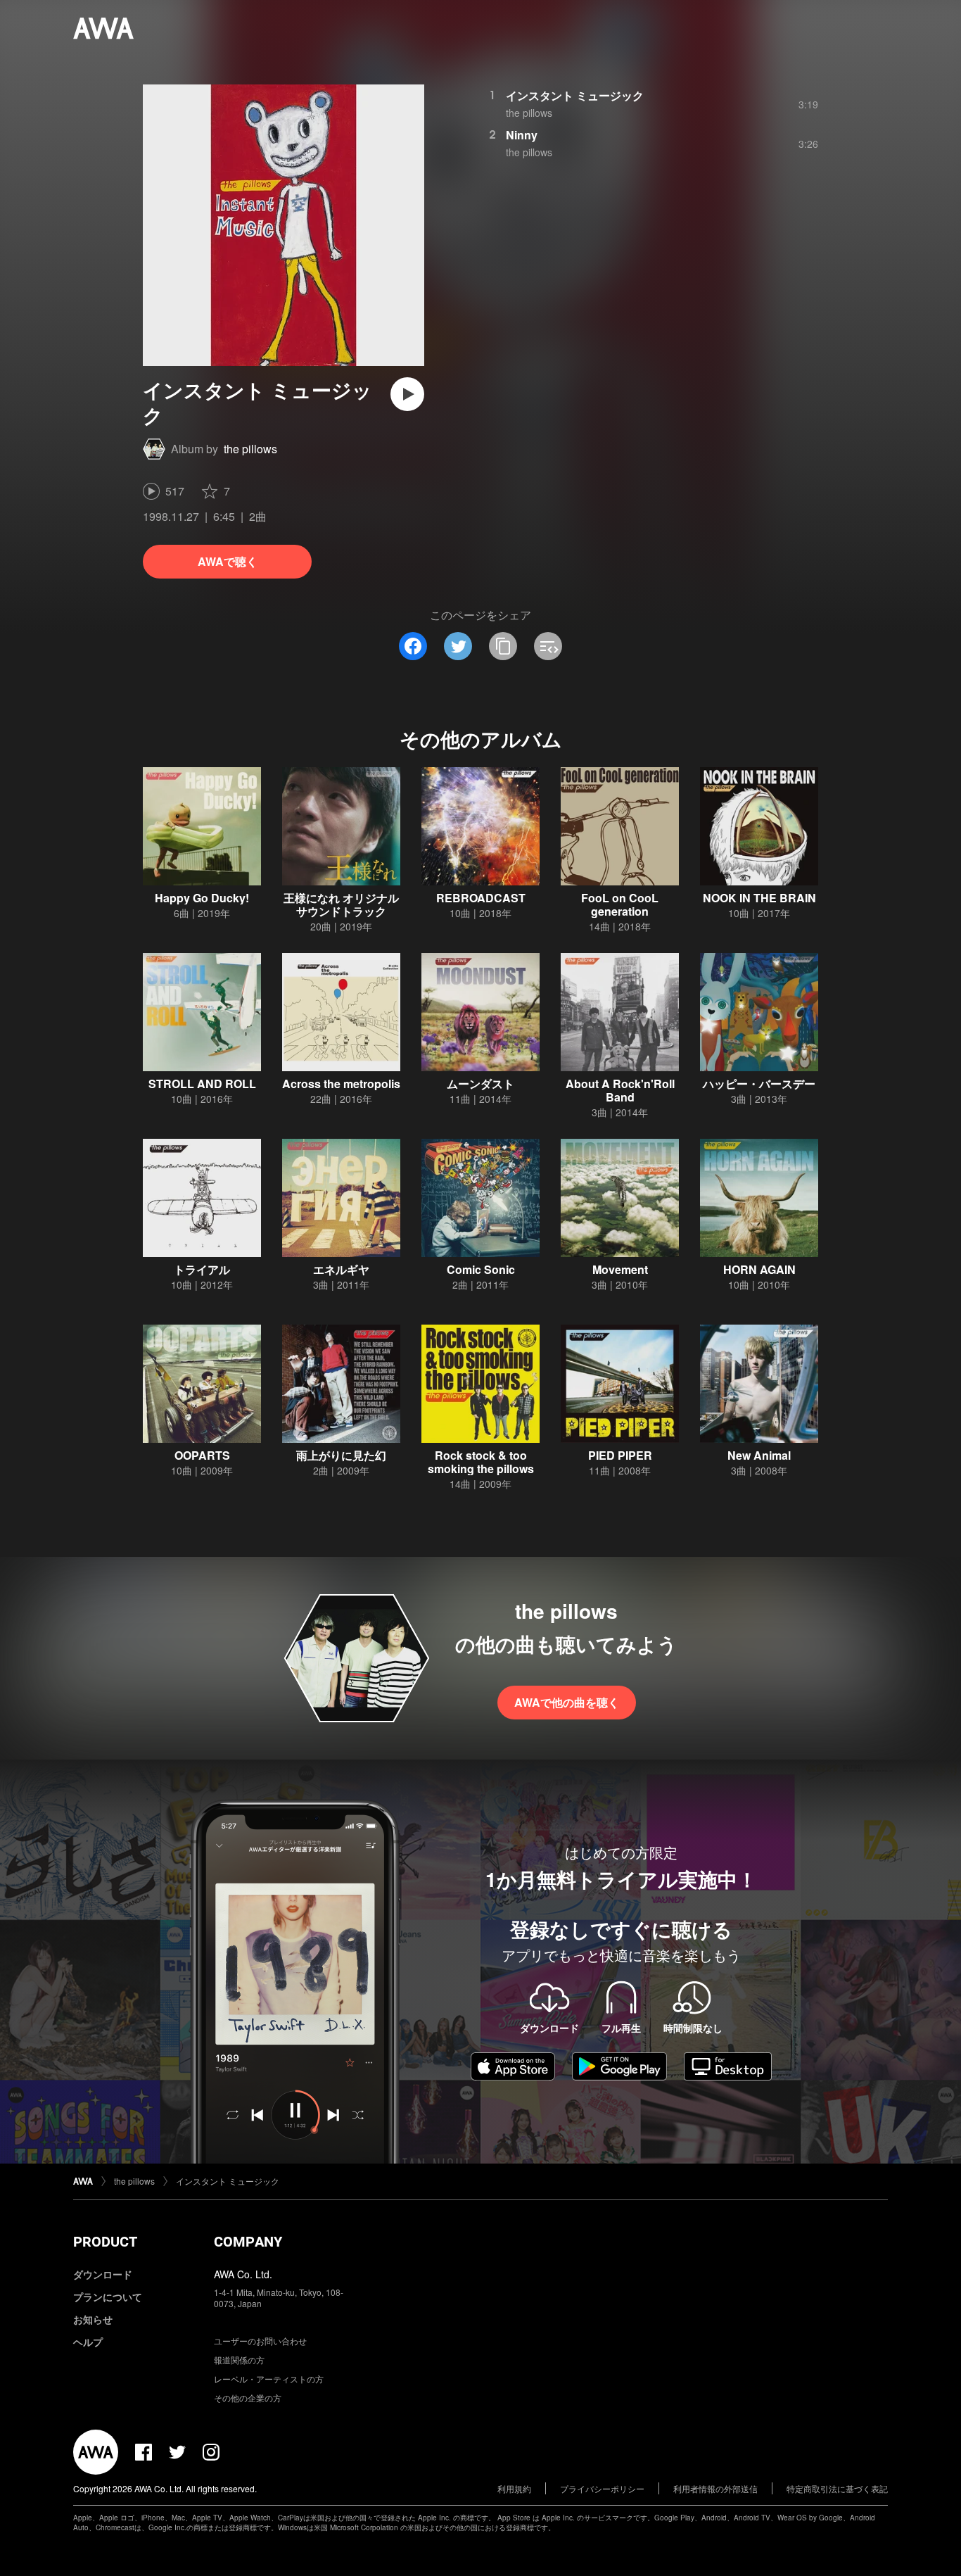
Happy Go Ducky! (202, 898)
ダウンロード (103, 2274)
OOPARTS (202, 1455)
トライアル (202, 1269)
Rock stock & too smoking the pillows (481, 1462)
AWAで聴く (228, 561)
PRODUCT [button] (105, 2242)
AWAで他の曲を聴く (567, 1702)
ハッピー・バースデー (759, 1084)
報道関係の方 (239, 2360)
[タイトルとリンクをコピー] (503, 646)
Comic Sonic (481, 1269)
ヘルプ (88, 2342)
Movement (620, 1269)
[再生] (407, 394)
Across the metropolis (341, 1084)
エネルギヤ (341, 1269)
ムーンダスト (480, 1084)
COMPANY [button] (248, 2242)
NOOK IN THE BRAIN (759, 898)
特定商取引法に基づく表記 (837, 2488)
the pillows (250, 449)
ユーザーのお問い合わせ (260, 2341)
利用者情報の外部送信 (715, 2488)
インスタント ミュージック (575, 95)
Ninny (522, 135)
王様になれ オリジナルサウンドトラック (341, 904)
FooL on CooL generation (620, 904)
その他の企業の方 (248, 2398)
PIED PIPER (620, 1455)
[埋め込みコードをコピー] (548, 646)
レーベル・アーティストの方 (269, 2379)
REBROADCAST (481, 898)
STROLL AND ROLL (202, 1084)
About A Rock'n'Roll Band (620, 1090)
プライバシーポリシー (602, 2488)
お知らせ (93, 2319)
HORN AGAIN (759, 1269)
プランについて (108, 2297)
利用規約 (514, 2488)
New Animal (759, 1455)
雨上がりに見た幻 (341, 1455)
